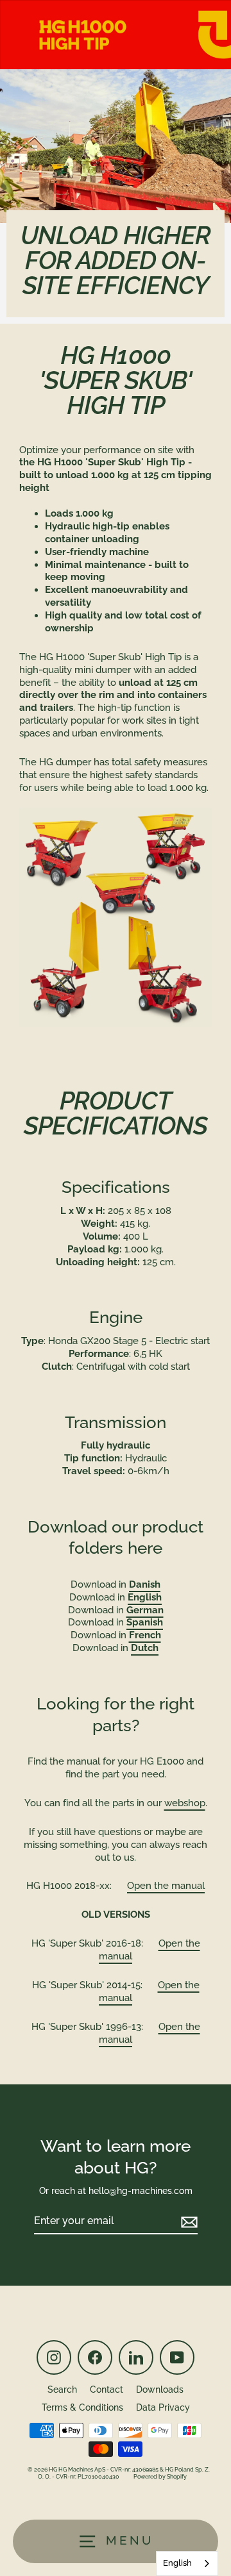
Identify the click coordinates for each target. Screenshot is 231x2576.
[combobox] (187, 2564)
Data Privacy (163, 2407)
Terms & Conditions (82, 2407)
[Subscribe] (187, 2222)
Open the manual (166, 1886)
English (177, 2563)
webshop (185, 1803)
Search (62, 2389)
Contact (107, 2389)
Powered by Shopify (160, 2477)
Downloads (160, 2389)
